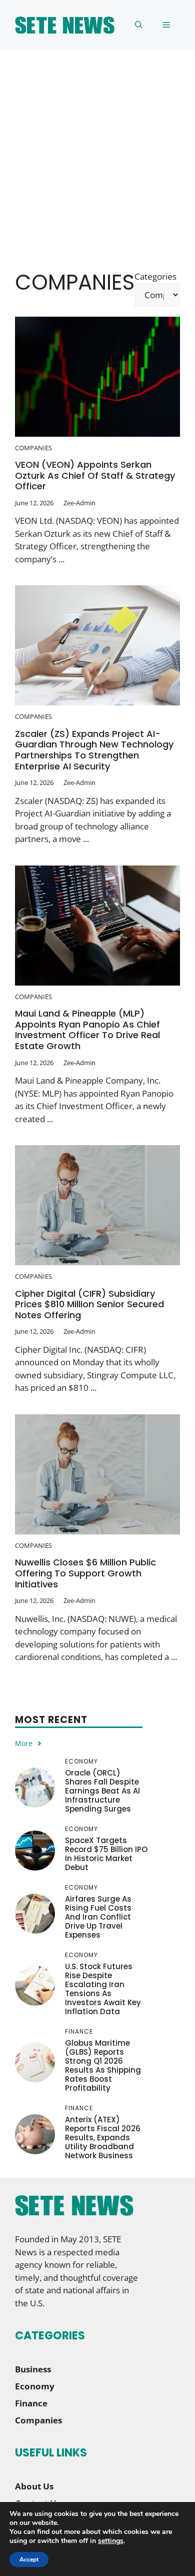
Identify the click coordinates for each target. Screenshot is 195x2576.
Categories (155, 276)
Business (33, 2369)
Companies (33, 448)
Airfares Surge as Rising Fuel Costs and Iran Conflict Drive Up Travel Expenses (98, 1917)
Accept (29, 2559)
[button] (139, 25)
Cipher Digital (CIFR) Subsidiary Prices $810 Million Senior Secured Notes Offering (89, 1304)
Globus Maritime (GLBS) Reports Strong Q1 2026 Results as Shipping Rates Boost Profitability (103, 2065)
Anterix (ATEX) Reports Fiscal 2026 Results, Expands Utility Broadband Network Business (103, 2137)
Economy (35, 2386)
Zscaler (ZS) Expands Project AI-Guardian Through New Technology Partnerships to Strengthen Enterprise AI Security (94, 750)
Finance (31, 2403)
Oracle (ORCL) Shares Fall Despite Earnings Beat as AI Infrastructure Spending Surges (102, 1791)
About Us (34, 2486)
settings (111, 2541)
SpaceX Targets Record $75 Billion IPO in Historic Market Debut (106, 1854)
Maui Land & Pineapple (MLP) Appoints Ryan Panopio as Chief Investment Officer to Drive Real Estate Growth (87, 1030)
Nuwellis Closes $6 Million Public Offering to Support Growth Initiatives (85, 1573)
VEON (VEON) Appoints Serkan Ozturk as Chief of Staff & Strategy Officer (95, 475)
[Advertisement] (97, 153)
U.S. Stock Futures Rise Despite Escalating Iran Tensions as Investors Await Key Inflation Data (103, 1989)
